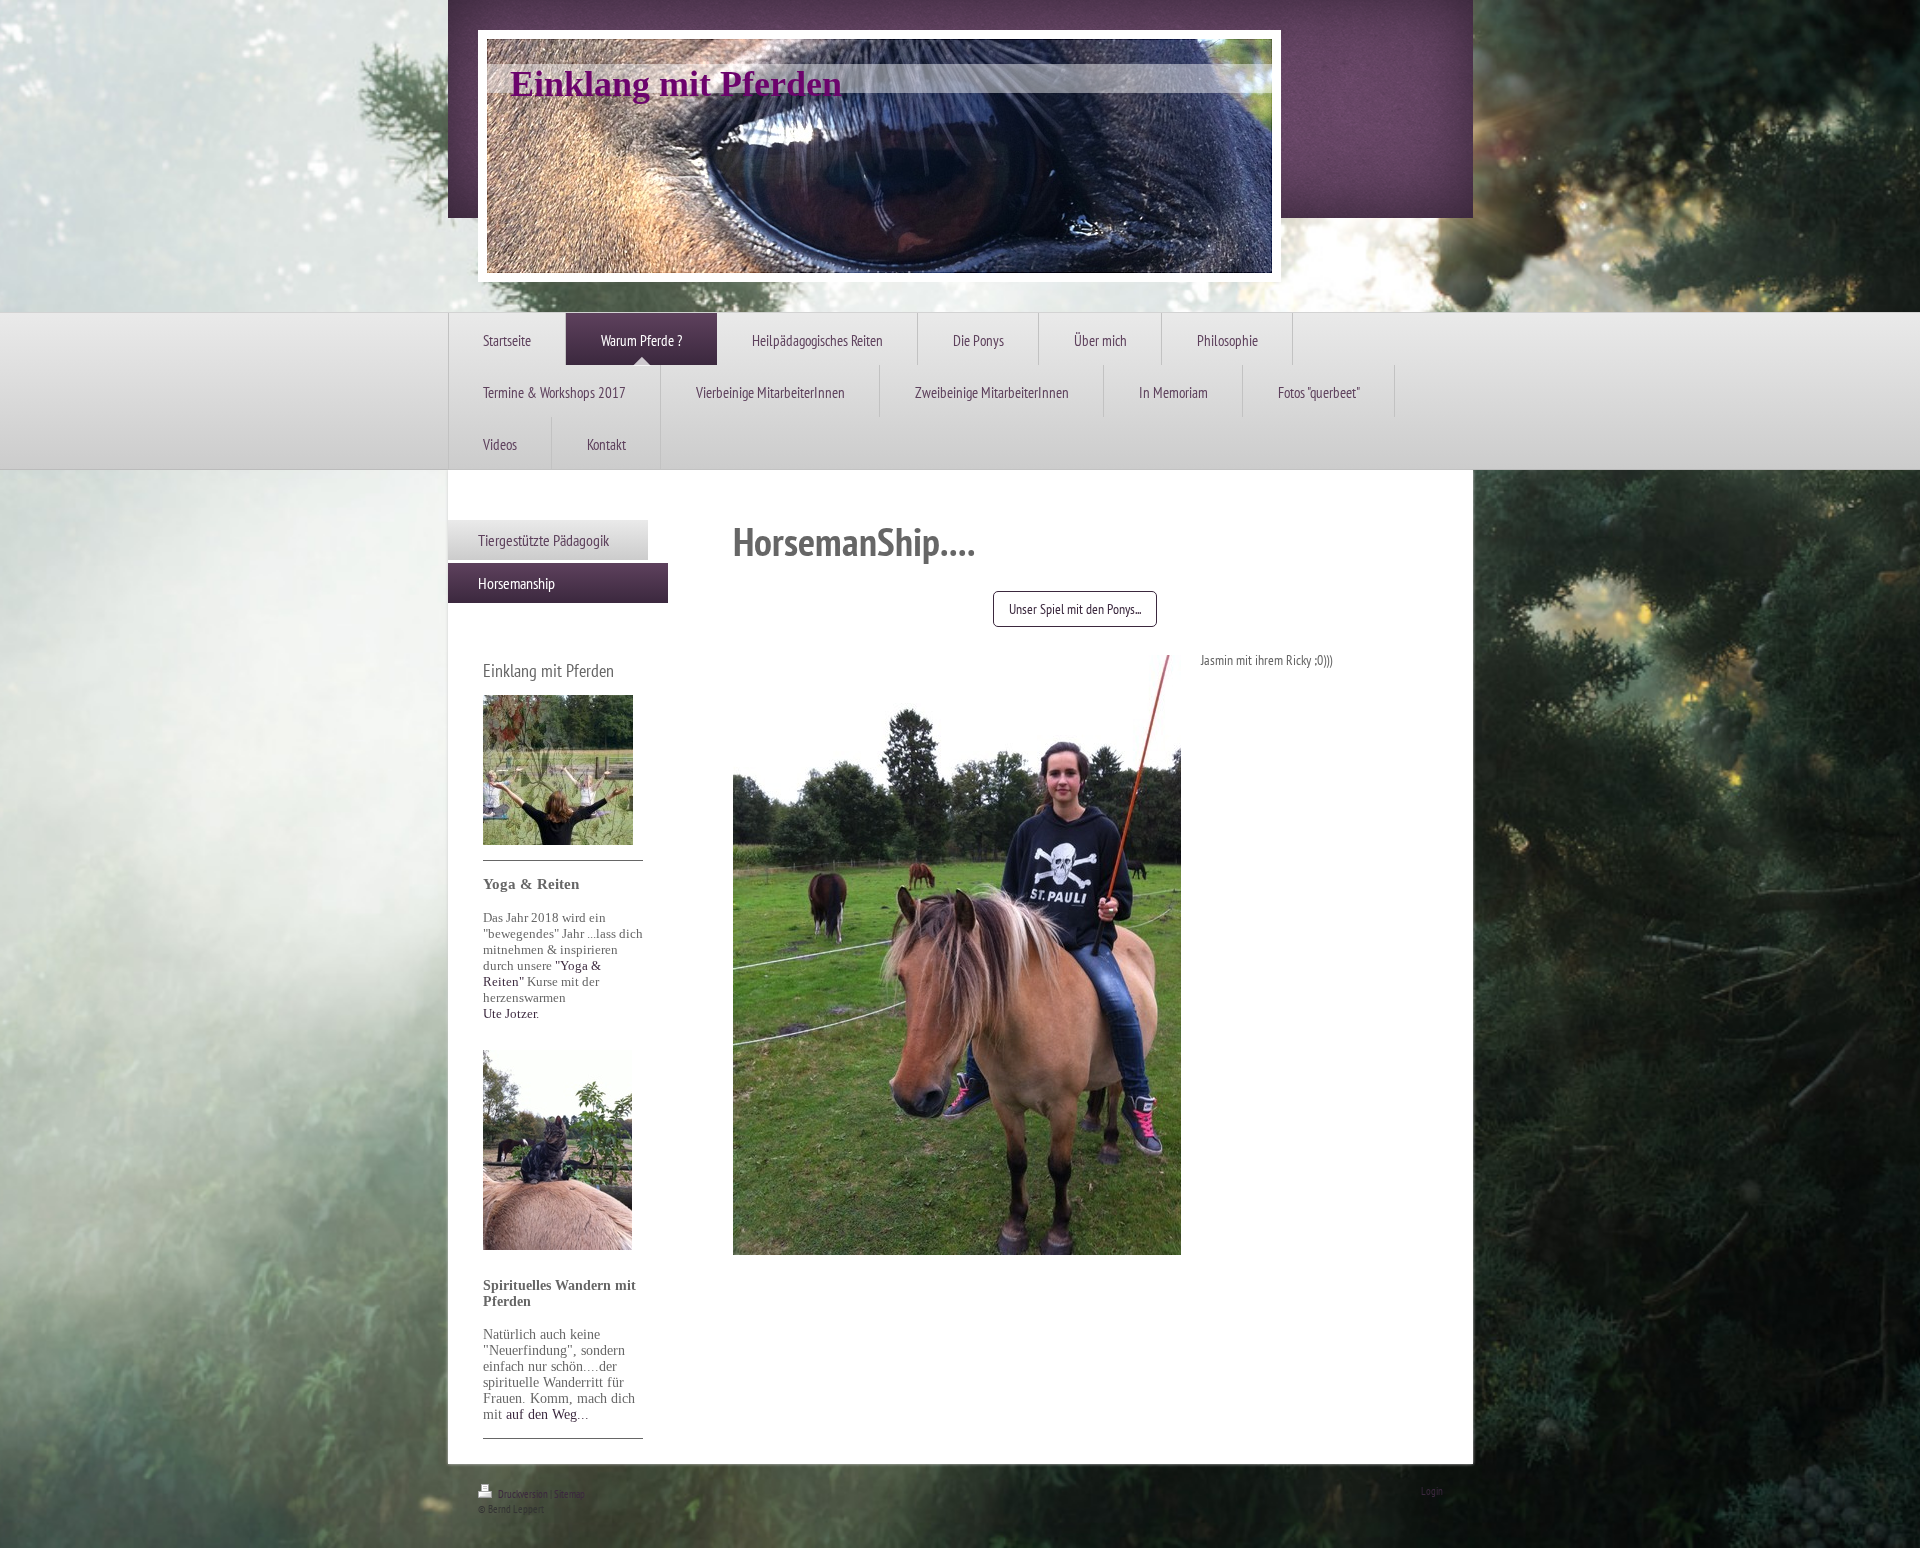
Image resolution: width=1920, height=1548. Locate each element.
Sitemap (569, 1494)
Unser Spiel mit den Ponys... (1075, 609)
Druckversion (523, 1494)
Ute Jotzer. (511, 1013)
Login (1432, 1491)
